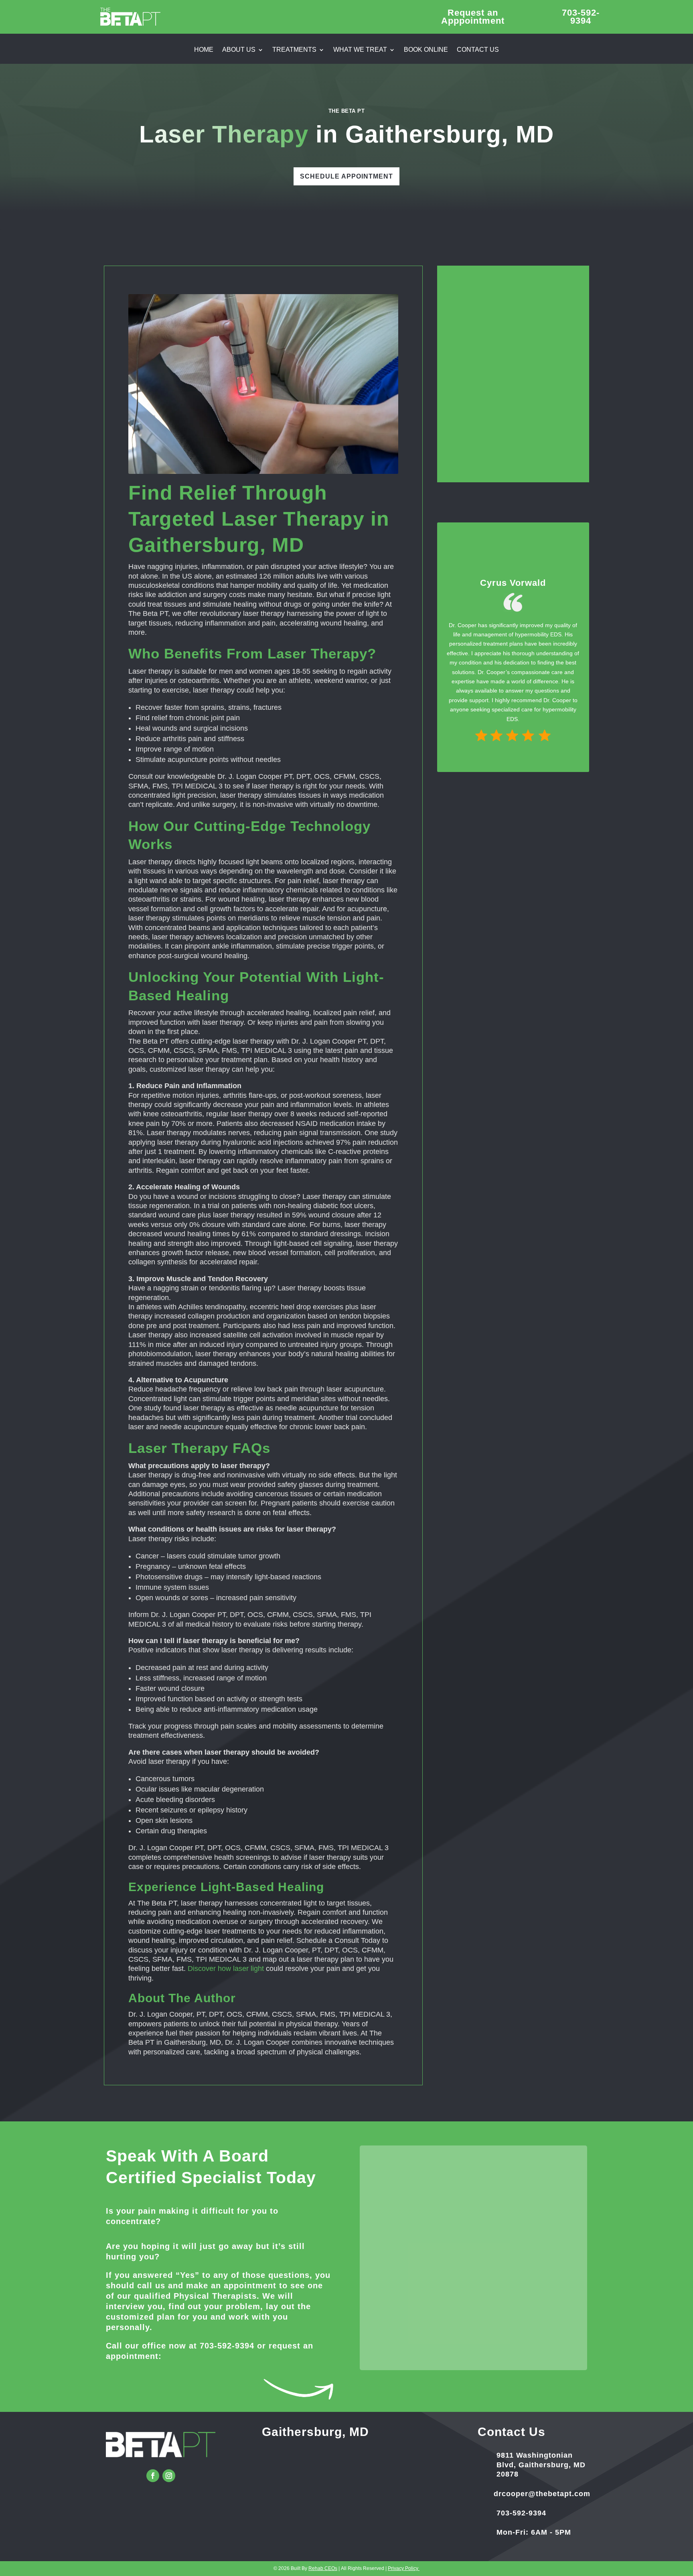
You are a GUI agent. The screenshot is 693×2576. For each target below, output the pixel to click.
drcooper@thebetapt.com (542, 2494)
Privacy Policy (404, 2568)
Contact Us (478, 50)
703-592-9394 (227, 2346)
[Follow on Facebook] (153, 2476)
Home (204, 50)
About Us (239, 50)
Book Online (426, 50)
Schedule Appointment (346, 176)
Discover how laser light (226, 1969)
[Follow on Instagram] (169, 2476)
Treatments (294, 50)
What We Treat (360, 50)
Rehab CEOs (323, 2568)
